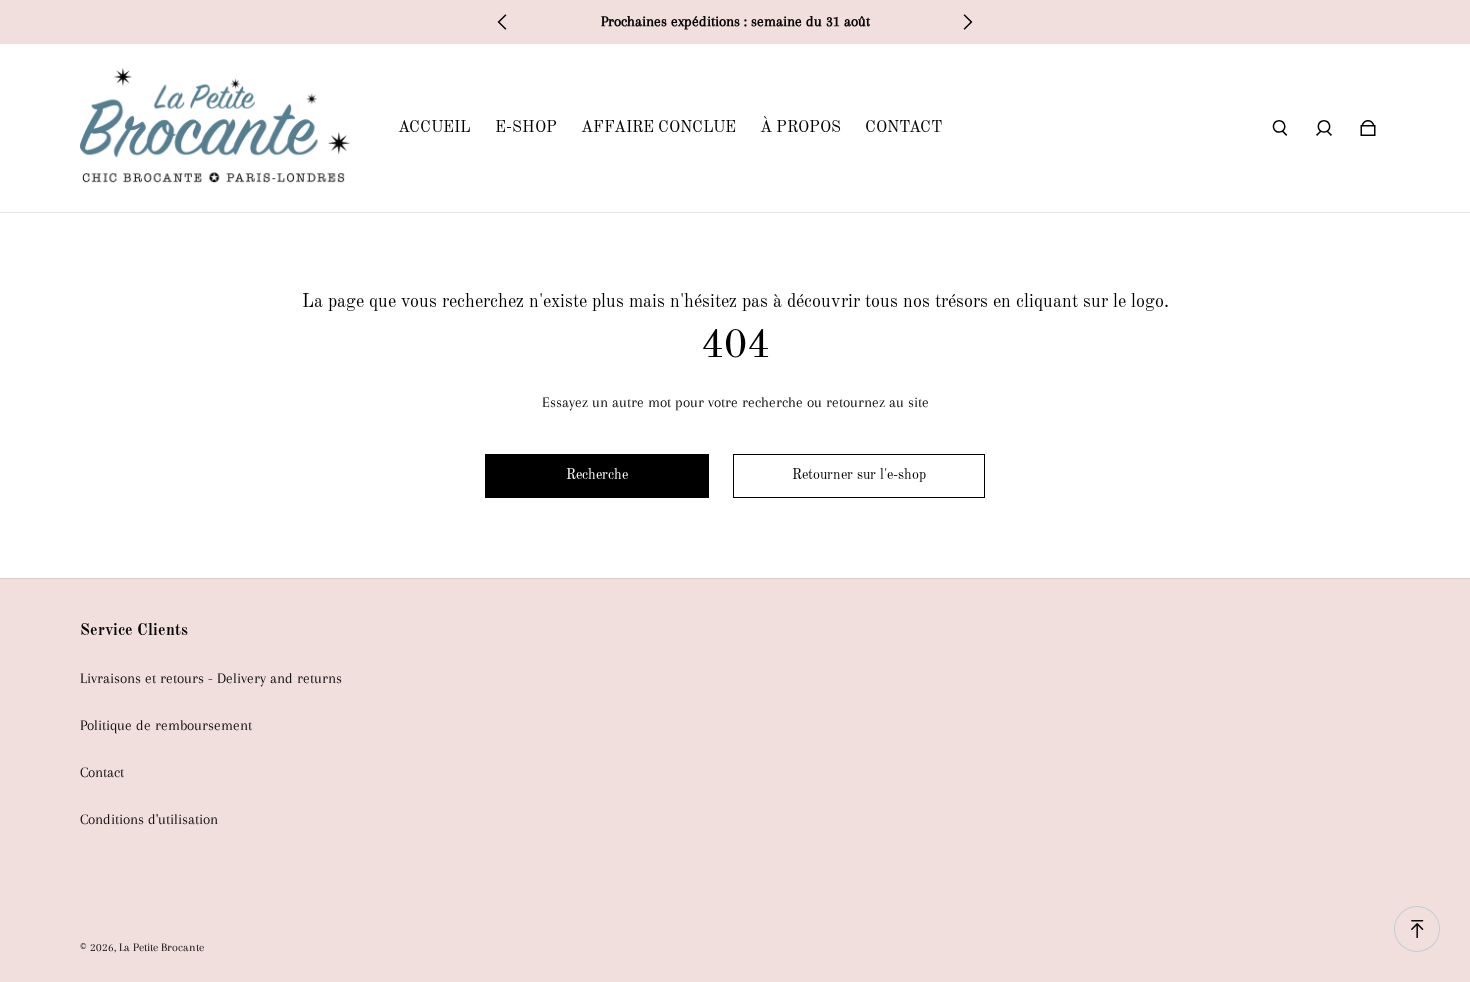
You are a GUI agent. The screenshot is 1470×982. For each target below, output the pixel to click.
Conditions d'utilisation (149, 819)
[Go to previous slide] (503, 22)
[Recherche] (1280, 128)
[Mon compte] (1324, 128)
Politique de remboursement (166, 725)
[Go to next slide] (967, 22)
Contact (102, 772)
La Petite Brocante (161, 947)
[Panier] (1368, 128)
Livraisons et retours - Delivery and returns (211, 678)
